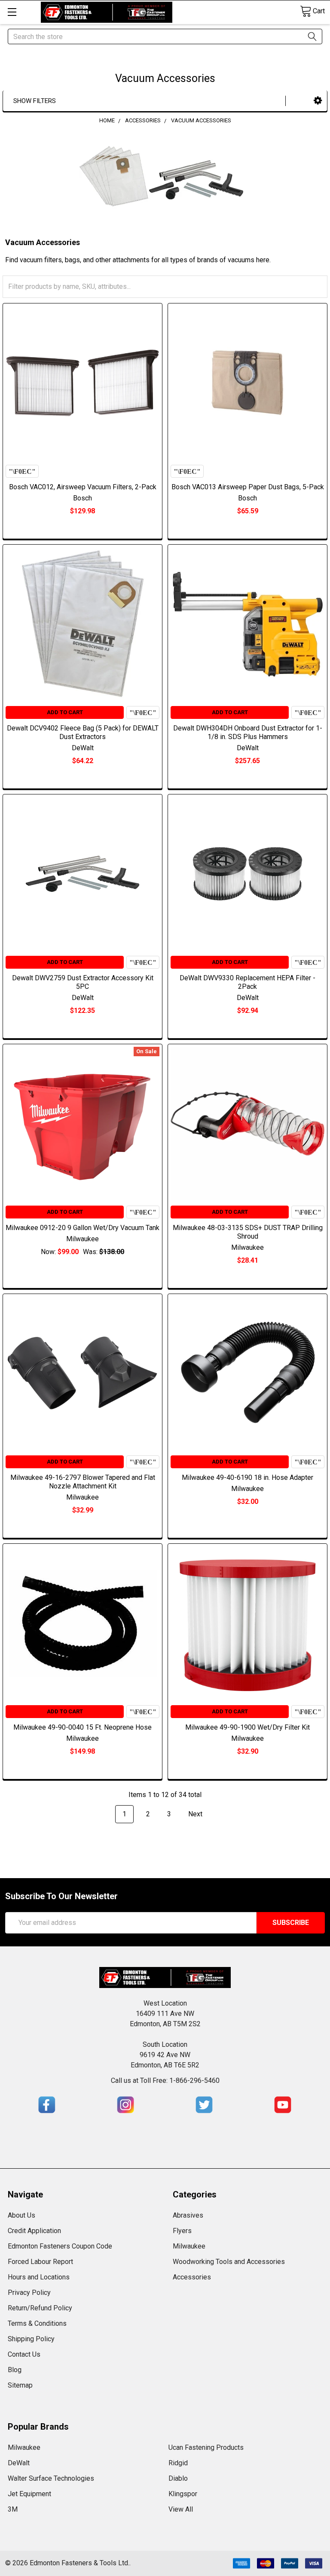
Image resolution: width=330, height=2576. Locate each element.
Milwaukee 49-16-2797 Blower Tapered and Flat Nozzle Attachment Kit (83, 1482)
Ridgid (178, 2463)
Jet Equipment (29, 2494)
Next (196, 1814)
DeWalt (19, 2463)
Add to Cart (65, 712)
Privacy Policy (29, 2293)
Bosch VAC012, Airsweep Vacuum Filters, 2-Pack (83, 487)
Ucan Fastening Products (206, 2447)
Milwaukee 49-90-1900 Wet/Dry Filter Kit (247, 1727)
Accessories (192, 2277)
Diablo (178, 2478)
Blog (15, 2370)
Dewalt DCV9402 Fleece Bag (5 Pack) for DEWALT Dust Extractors (83, 732)
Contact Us (24, 2354)
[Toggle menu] (12, 12)
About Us (21, 2215)
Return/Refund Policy (40, 2308)
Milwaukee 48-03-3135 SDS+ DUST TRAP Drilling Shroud (248, 1232)
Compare (22, 471)
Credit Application (34, 2231)
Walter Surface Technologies (51, 2478)
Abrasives (188, 2215)
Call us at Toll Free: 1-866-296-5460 (165, 2080)
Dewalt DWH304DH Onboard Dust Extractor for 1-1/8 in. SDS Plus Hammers (248, 732)
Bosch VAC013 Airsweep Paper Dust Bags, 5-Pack (248, 487)
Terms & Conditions (37, 2323)
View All (181, 2509)
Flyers (182, 2231)
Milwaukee (189, 2246)
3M (13, 2509)
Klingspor (183, 2494)
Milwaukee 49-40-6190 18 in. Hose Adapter (247, 1477)
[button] (318, 101)
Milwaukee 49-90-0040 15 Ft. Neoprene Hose (82, 1727)
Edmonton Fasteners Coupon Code (60, 2246)
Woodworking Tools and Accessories (229, 2262)
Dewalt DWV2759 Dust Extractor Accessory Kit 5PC (83, 982)
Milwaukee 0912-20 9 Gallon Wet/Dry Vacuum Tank (82, 1228)
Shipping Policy (31, 2339)
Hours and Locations (39, 2277)
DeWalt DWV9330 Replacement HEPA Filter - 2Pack (247, 982)
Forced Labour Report (40, 2262)
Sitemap (20, 2385)
